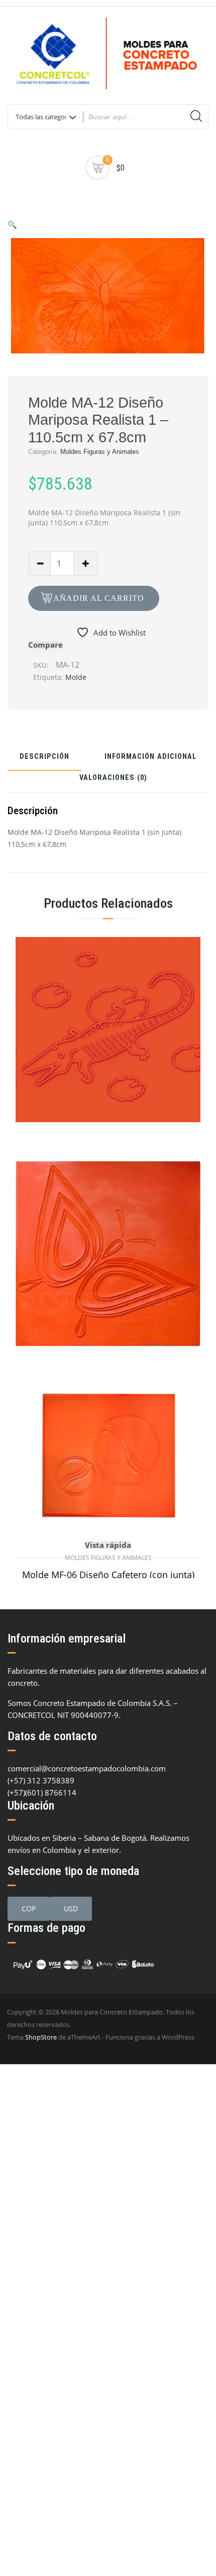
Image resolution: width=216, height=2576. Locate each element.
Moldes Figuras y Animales (100, 452)
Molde (76, 677)
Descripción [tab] (44, 757)
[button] (12, 224)
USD (71, 1908)
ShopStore (41, 2037)
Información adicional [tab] (150, 757)
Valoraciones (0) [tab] (113, 778)
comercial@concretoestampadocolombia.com (87, 1768)
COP (29, 1908)
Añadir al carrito (99, 598)
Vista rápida (108, 1545)
